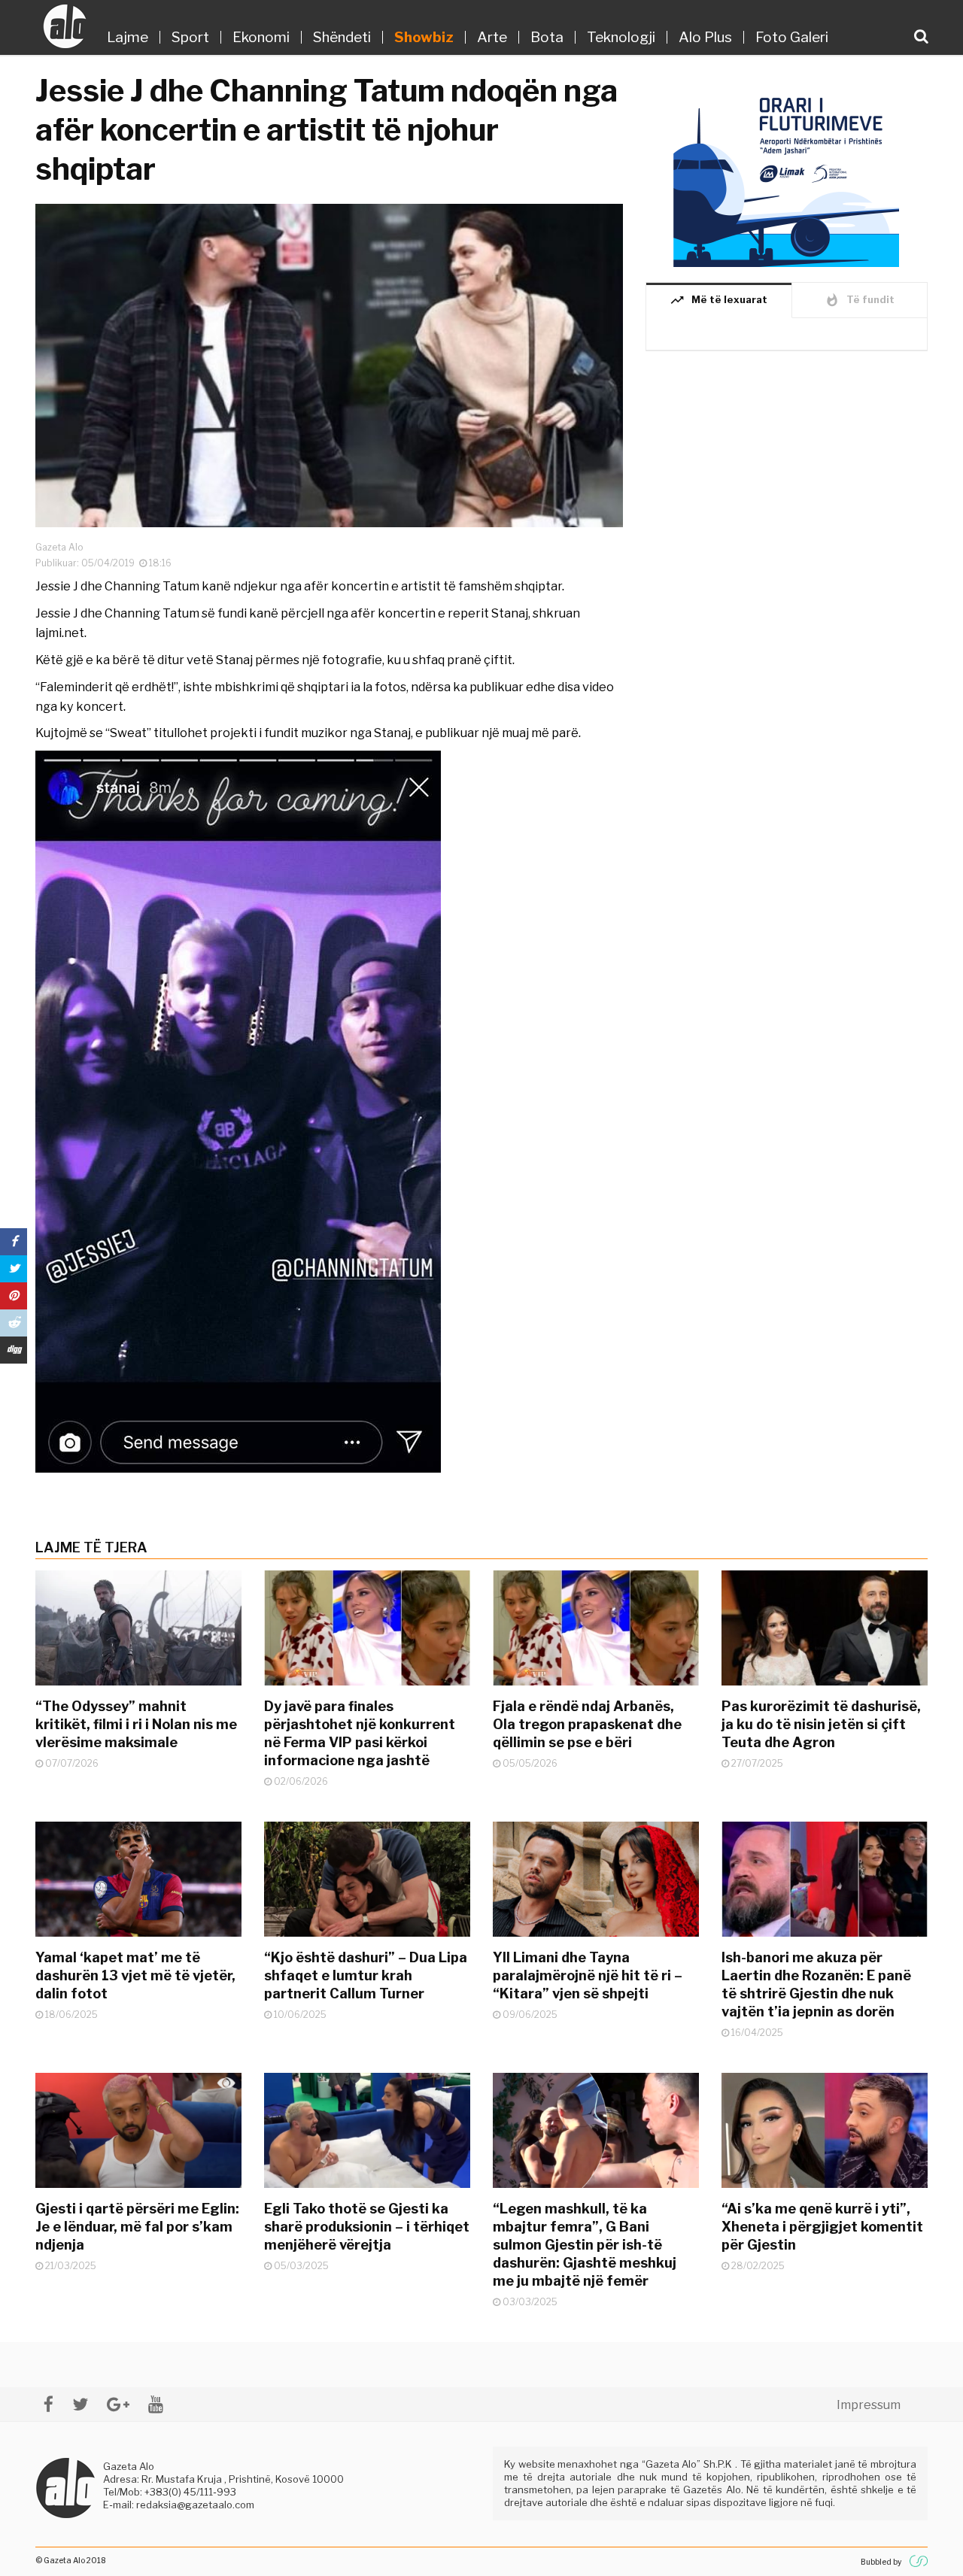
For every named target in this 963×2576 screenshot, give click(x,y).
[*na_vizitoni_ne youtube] (156, 2404)
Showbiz (424, 37)
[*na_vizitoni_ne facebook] (49, 2404)
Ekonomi (261, 37)
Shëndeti (342, 37)
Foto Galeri (792, 37)
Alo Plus (705, 37)
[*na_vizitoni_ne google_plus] (118, 2404)
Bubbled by (881, 2562)
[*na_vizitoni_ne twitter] (80, 2404)
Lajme (128, 37)
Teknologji (621, 37)
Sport (190, 37)
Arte (492, 37)
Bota (547, 37)
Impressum (869, 2405)
